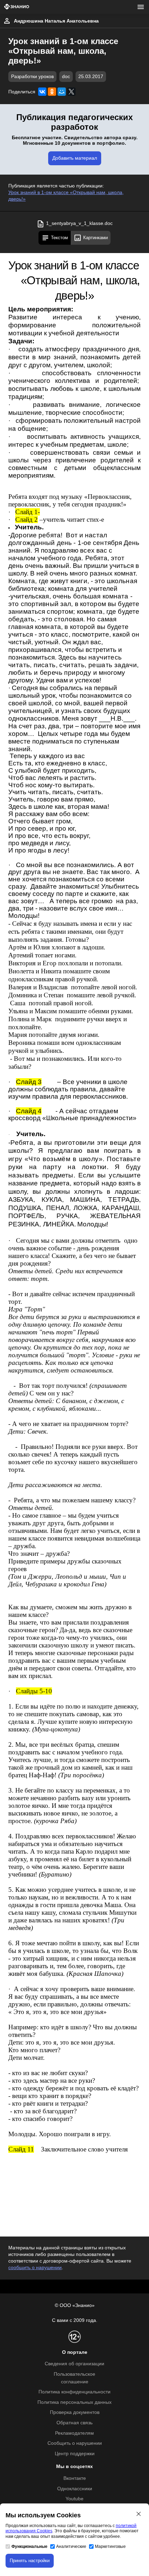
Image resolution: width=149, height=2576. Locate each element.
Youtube (74, 2499)
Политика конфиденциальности (74, 2392)
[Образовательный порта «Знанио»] (17, 7)
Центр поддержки (75, 2454)
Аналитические (71, 2546)
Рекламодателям (74, 2433)
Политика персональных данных (74, 2402)
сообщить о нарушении (35, 2268)
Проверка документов (75, 2412)
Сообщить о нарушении (75, 2443)
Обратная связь (74, 2423)
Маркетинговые (110, 2546)
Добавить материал (75, 158)
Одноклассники (75, 2489)
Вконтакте (75, 2478)
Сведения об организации (74, 2364)
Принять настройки (30, 2561)
